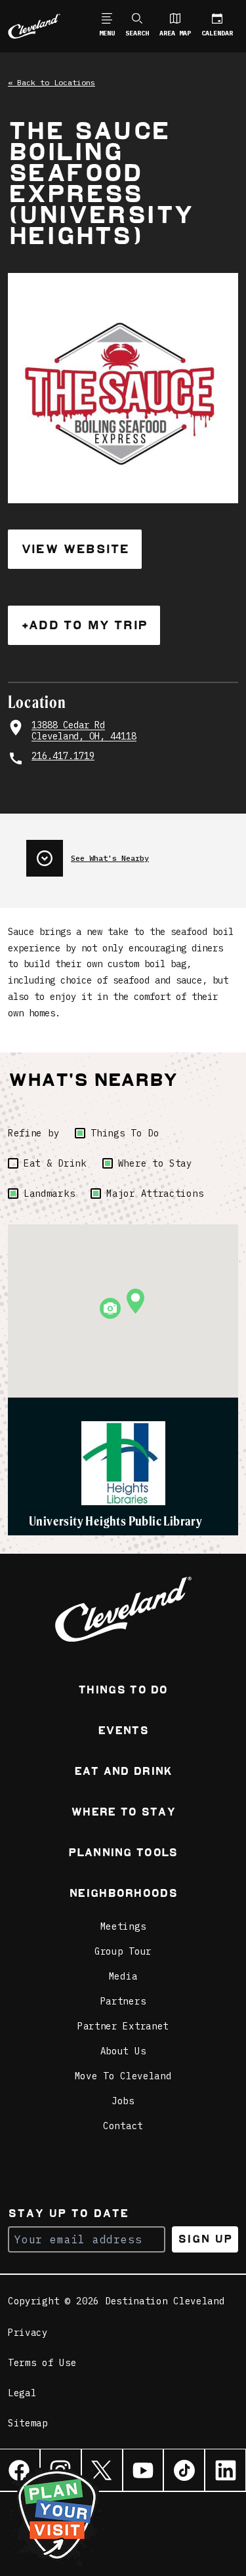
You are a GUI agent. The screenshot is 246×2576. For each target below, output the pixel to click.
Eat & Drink (55, 1163)
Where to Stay (155, 1163)
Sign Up (205, 2239)
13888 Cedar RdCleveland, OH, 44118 (84, 731)
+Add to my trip (84, 625)
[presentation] (132, 853)
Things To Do (125, 1133)
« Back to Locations (51, 82)
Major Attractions (155, 1194)
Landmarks (49, 1194)
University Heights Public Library (115, 1521)
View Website (75, 549)
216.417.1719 (63, 756)
